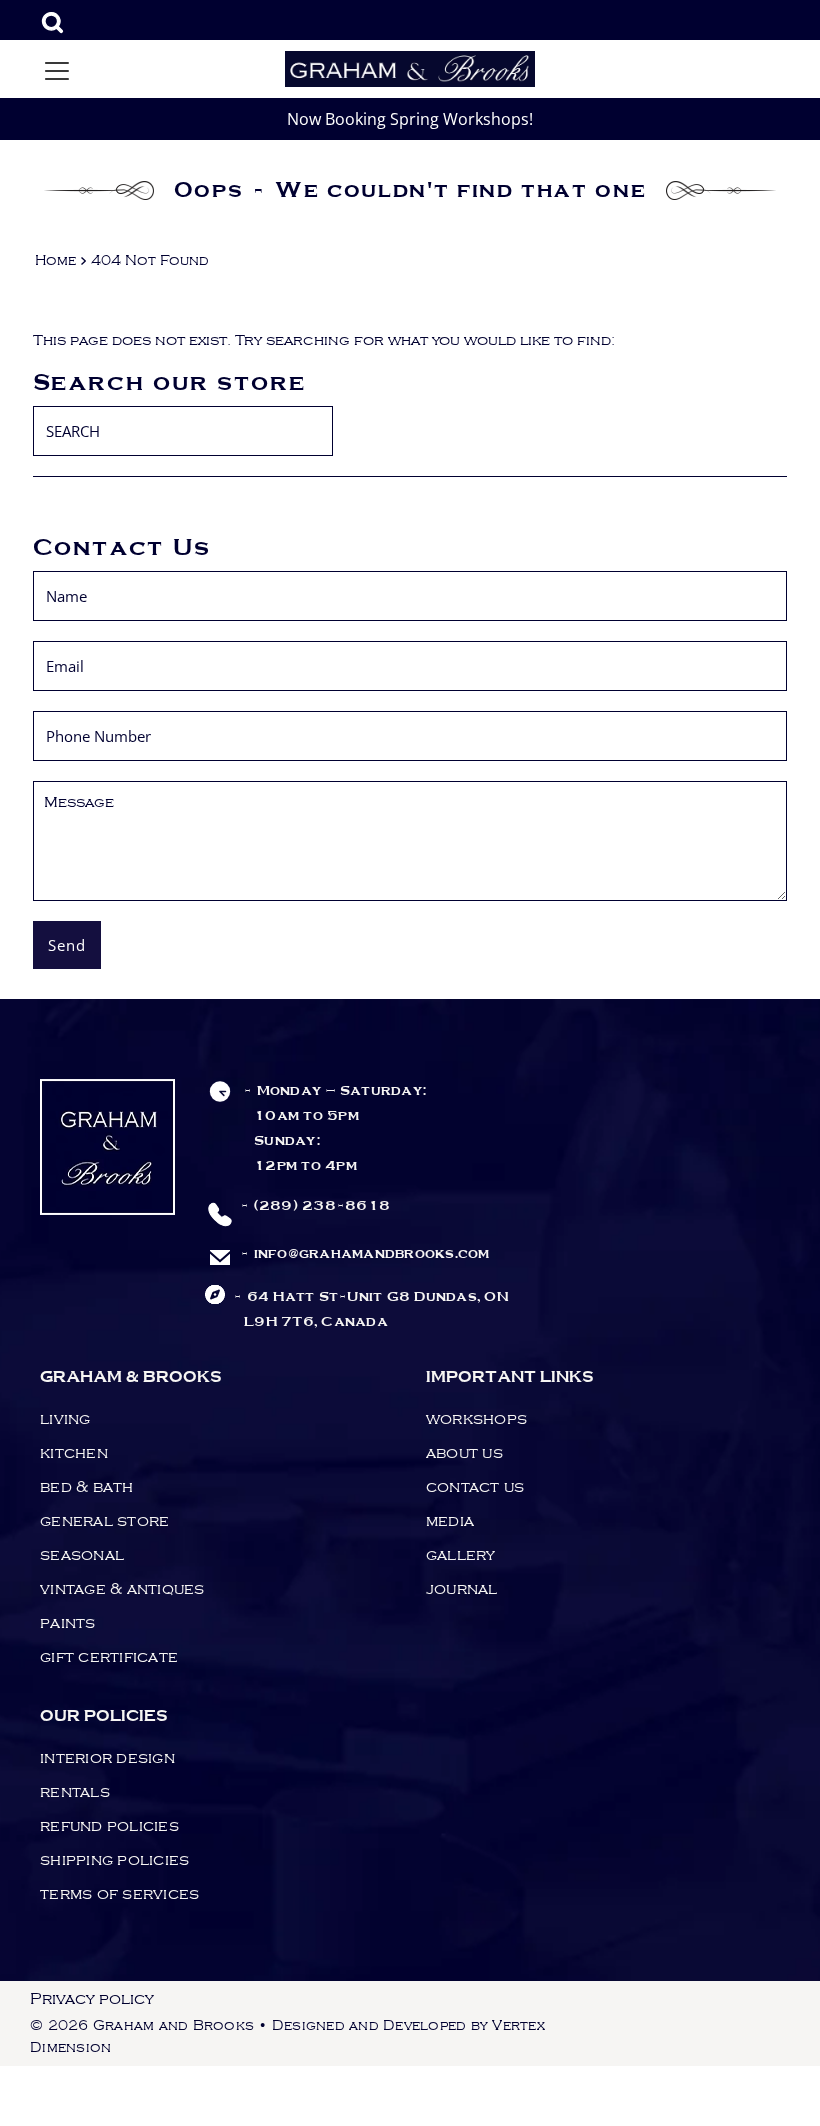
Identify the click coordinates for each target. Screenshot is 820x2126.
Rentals (75, 1792)
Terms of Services (119, 1894)
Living (65, 1419)
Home (55, 260)
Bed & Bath (87, 1487)
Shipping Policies (114, 1860)
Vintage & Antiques (122, 1589)
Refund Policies (109, 1826)
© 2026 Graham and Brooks (142, 2026)
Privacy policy (92, 1999)
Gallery (461, 1555)
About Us (464, 1453)
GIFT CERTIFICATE (109, 1657)
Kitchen (74, 1453)
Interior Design (107, 1758)
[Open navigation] (57, 69)
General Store (104, 1521)
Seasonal (82, 1555)
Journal (462, 1589)
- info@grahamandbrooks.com (365, 1254)
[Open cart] (752, 69)
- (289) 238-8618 (315, 1206)
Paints (68, 1623)
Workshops (476, 1419)
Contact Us (475, 1487)
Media (450, 1521)
